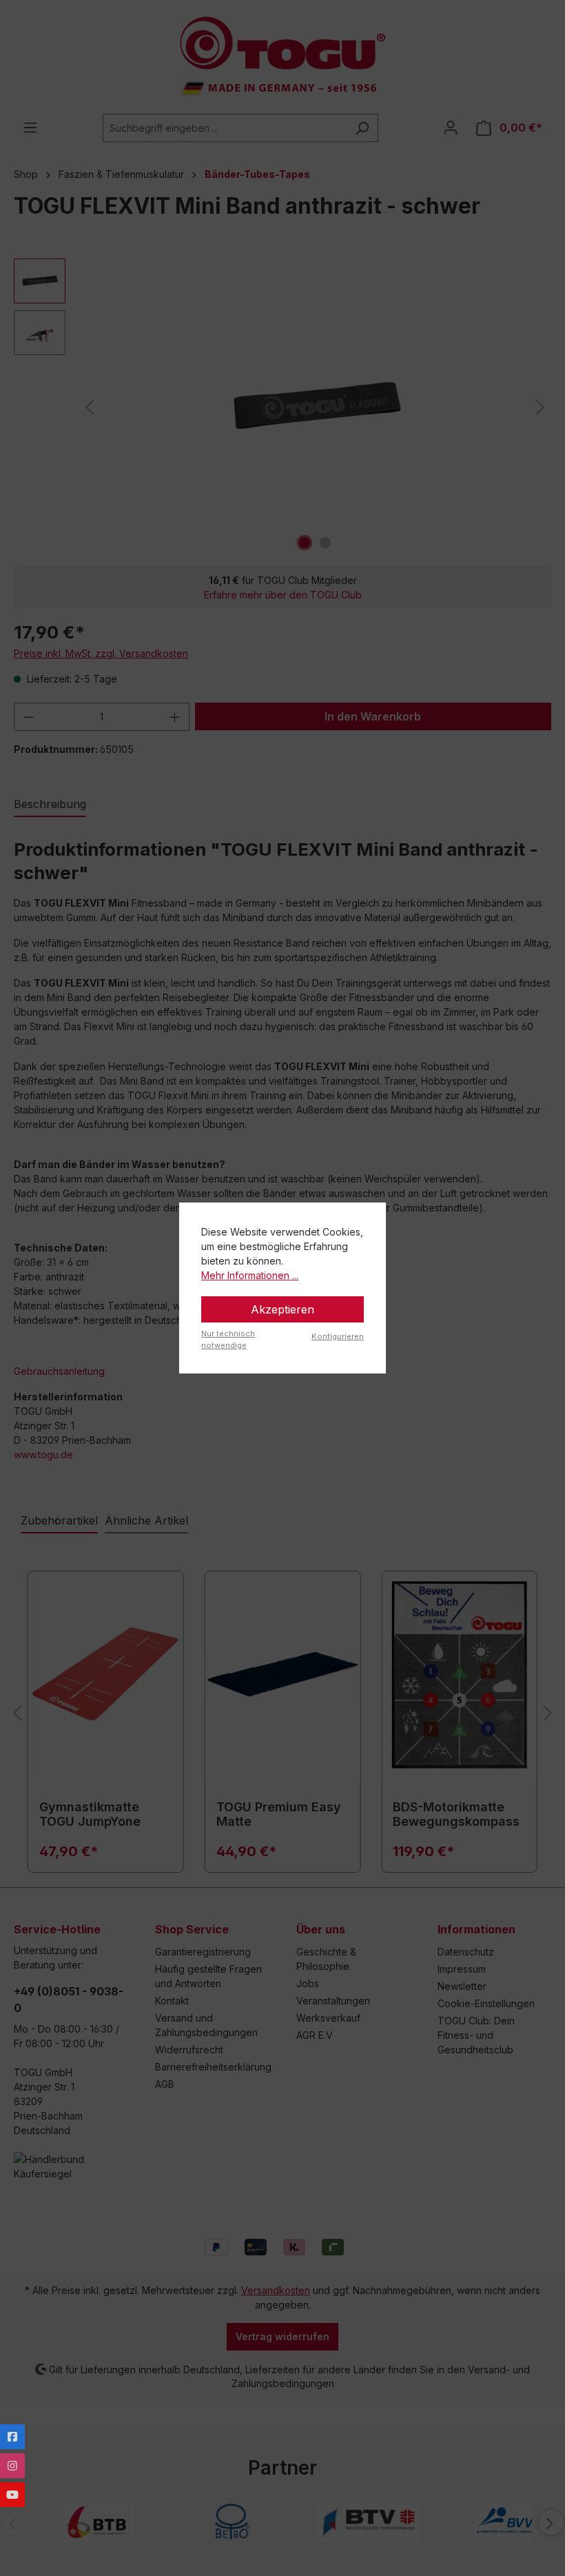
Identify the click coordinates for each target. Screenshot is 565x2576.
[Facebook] (12, 2437)
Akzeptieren (282, 1309)
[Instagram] (12, 2466)
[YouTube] (12, 2495)
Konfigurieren (338, 1336)
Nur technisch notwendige (228, 1339)
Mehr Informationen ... (250, 1275)
